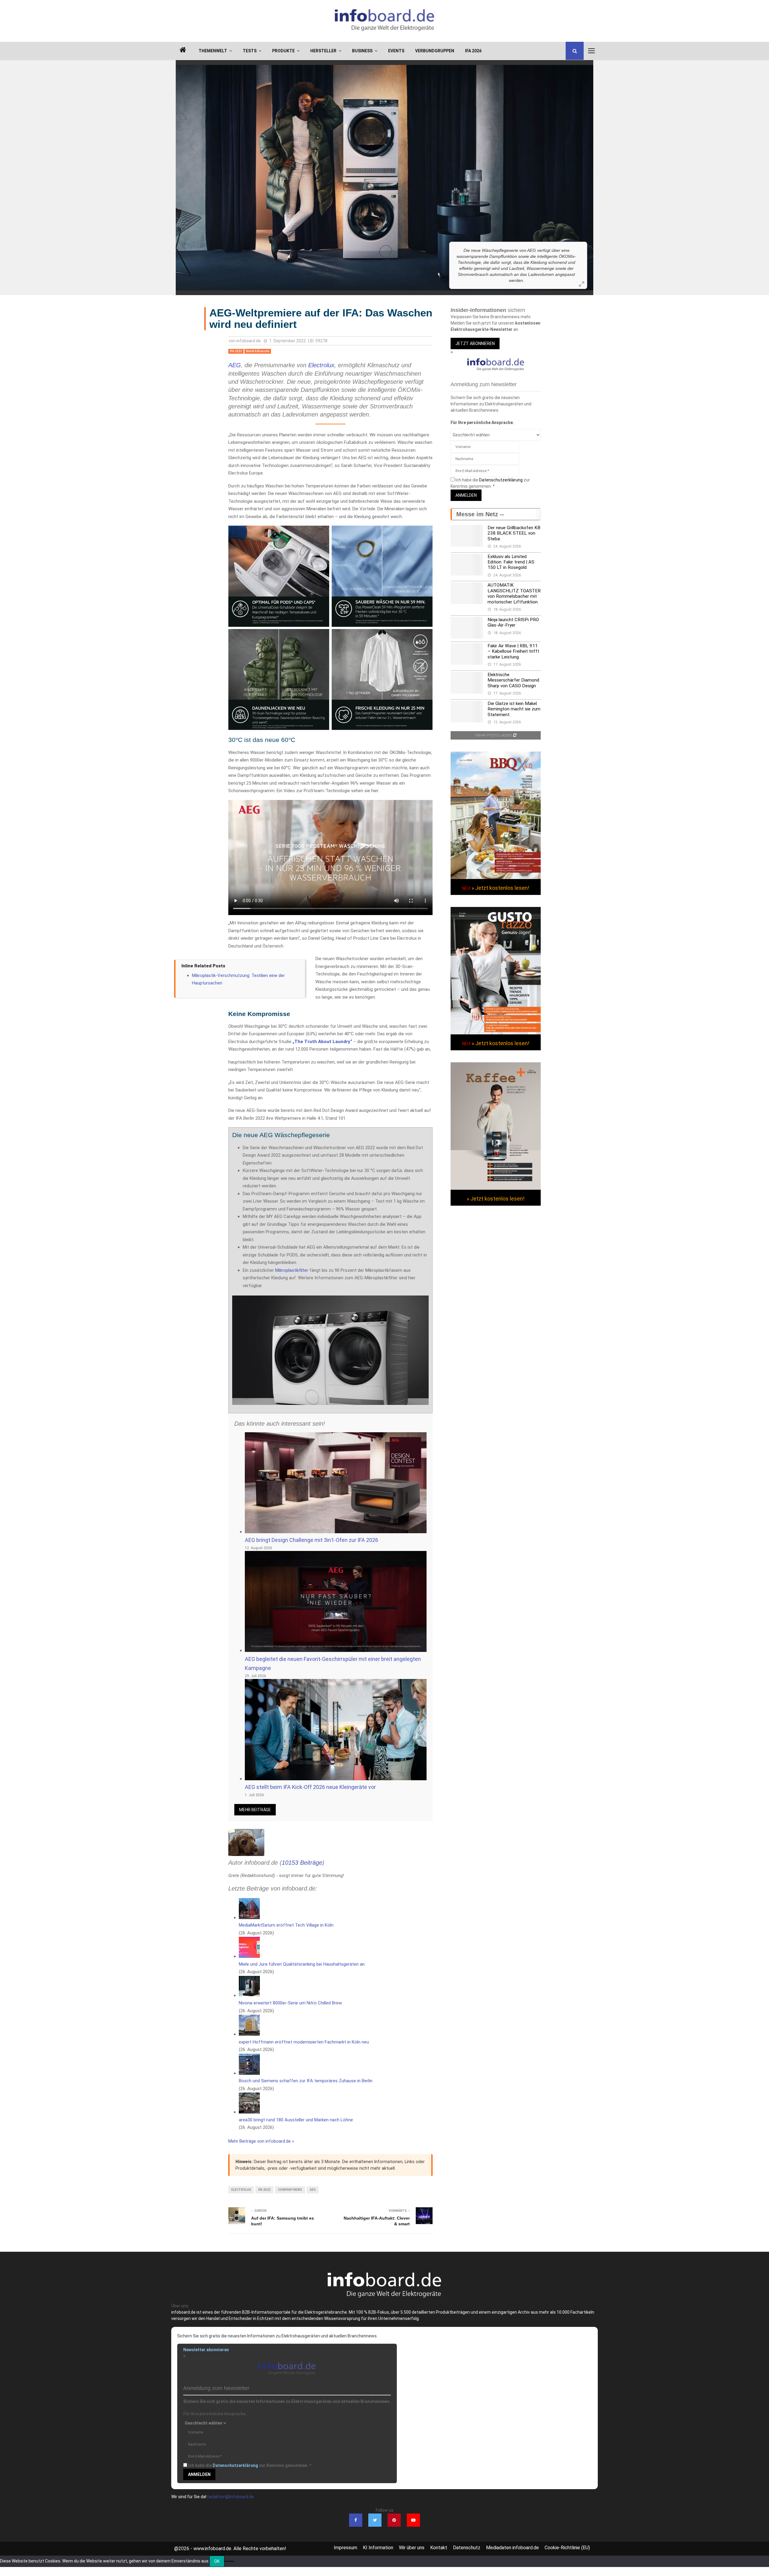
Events (396, 51)
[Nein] (229, 2561)
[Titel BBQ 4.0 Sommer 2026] (496, 877)
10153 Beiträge (302, 1863)
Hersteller (323, 51)
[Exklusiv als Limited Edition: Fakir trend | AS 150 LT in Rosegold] (467, 565)
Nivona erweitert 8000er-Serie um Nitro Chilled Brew (290, 2003)
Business (362, 51)
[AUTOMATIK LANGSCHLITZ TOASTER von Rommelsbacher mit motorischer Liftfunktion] (467, 593)
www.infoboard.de (212, 2549)
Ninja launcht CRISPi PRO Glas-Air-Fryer (513, 622)
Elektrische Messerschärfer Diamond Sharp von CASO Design (513, 680)
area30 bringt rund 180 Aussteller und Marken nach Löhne (296, 2120)
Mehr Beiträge (255, 1810)
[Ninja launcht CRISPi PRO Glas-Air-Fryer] (467, 628)
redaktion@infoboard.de (231, 2497)
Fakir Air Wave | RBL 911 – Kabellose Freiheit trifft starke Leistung (513, 651)
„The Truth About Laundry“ (322, 1042)
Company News (290, 2190)
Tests (250, 51)
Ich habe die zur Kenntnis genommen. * (250, 2465)
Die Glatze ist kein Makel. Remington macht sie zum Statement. (514, 709)
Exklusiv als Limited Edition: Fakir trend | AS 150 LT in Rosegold (511, 562)
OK (217, 2561)
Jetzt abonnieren (475, 343)
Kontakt (439, 2548)
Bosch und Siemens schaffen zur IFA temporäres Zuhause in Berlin (306, 2081)
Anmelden (466, 495)
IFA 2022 (236, 351)
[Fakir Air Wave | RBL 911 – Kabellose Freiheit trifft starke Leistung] (467, 654)
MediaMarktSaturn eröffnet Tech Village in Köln (286, 1925)
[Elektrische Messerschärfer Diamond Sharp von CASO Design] (467, 683)
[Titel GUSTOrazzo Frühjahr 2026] (496, 1033)
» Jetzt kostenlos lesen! (500, 888)
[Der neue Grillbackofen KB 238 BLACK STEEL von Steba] (467, 536)
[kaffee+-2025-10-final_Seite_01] (496, 1188)
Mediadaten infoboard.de (512, 2548)
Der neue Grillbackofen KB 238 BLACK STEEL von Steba (514, 533)
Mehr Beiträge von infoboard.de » (261, 2141)
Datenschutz (467, 2548)
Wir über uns (412, 2548)
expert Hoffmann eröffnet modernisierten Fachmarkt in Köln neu (304, 2042)
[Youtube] (413, 2520)
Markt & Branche (258, 351)
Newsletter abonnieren (206, 2350)
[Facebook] (356, 2520)
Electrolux (321, 365)
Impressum (345, 2548)
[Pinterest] (394, 2520)
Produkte (283, 51)
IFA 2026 (473, 51)
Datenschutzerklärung (501, 480)
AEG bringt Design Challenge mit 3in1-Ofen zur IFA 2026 (312, 1540)
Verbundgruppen (435, 51)
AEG (235, 365)
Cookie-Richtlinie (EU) (567, 2548)
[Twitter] (375, 2520)
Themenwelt (213, 51)
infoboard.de (249, 341)
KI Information (378, 2548)
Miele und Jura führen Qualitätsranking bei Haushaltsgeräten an (302, 1964)
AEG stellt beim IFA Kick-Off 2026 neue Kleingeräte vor (310, 1787)
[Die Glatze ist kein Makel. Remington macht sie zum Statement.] (467, 712)
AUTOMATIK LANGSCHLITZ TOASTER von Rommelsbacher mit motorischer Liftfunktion (514, 593)
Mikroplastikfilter (292, 1270)
